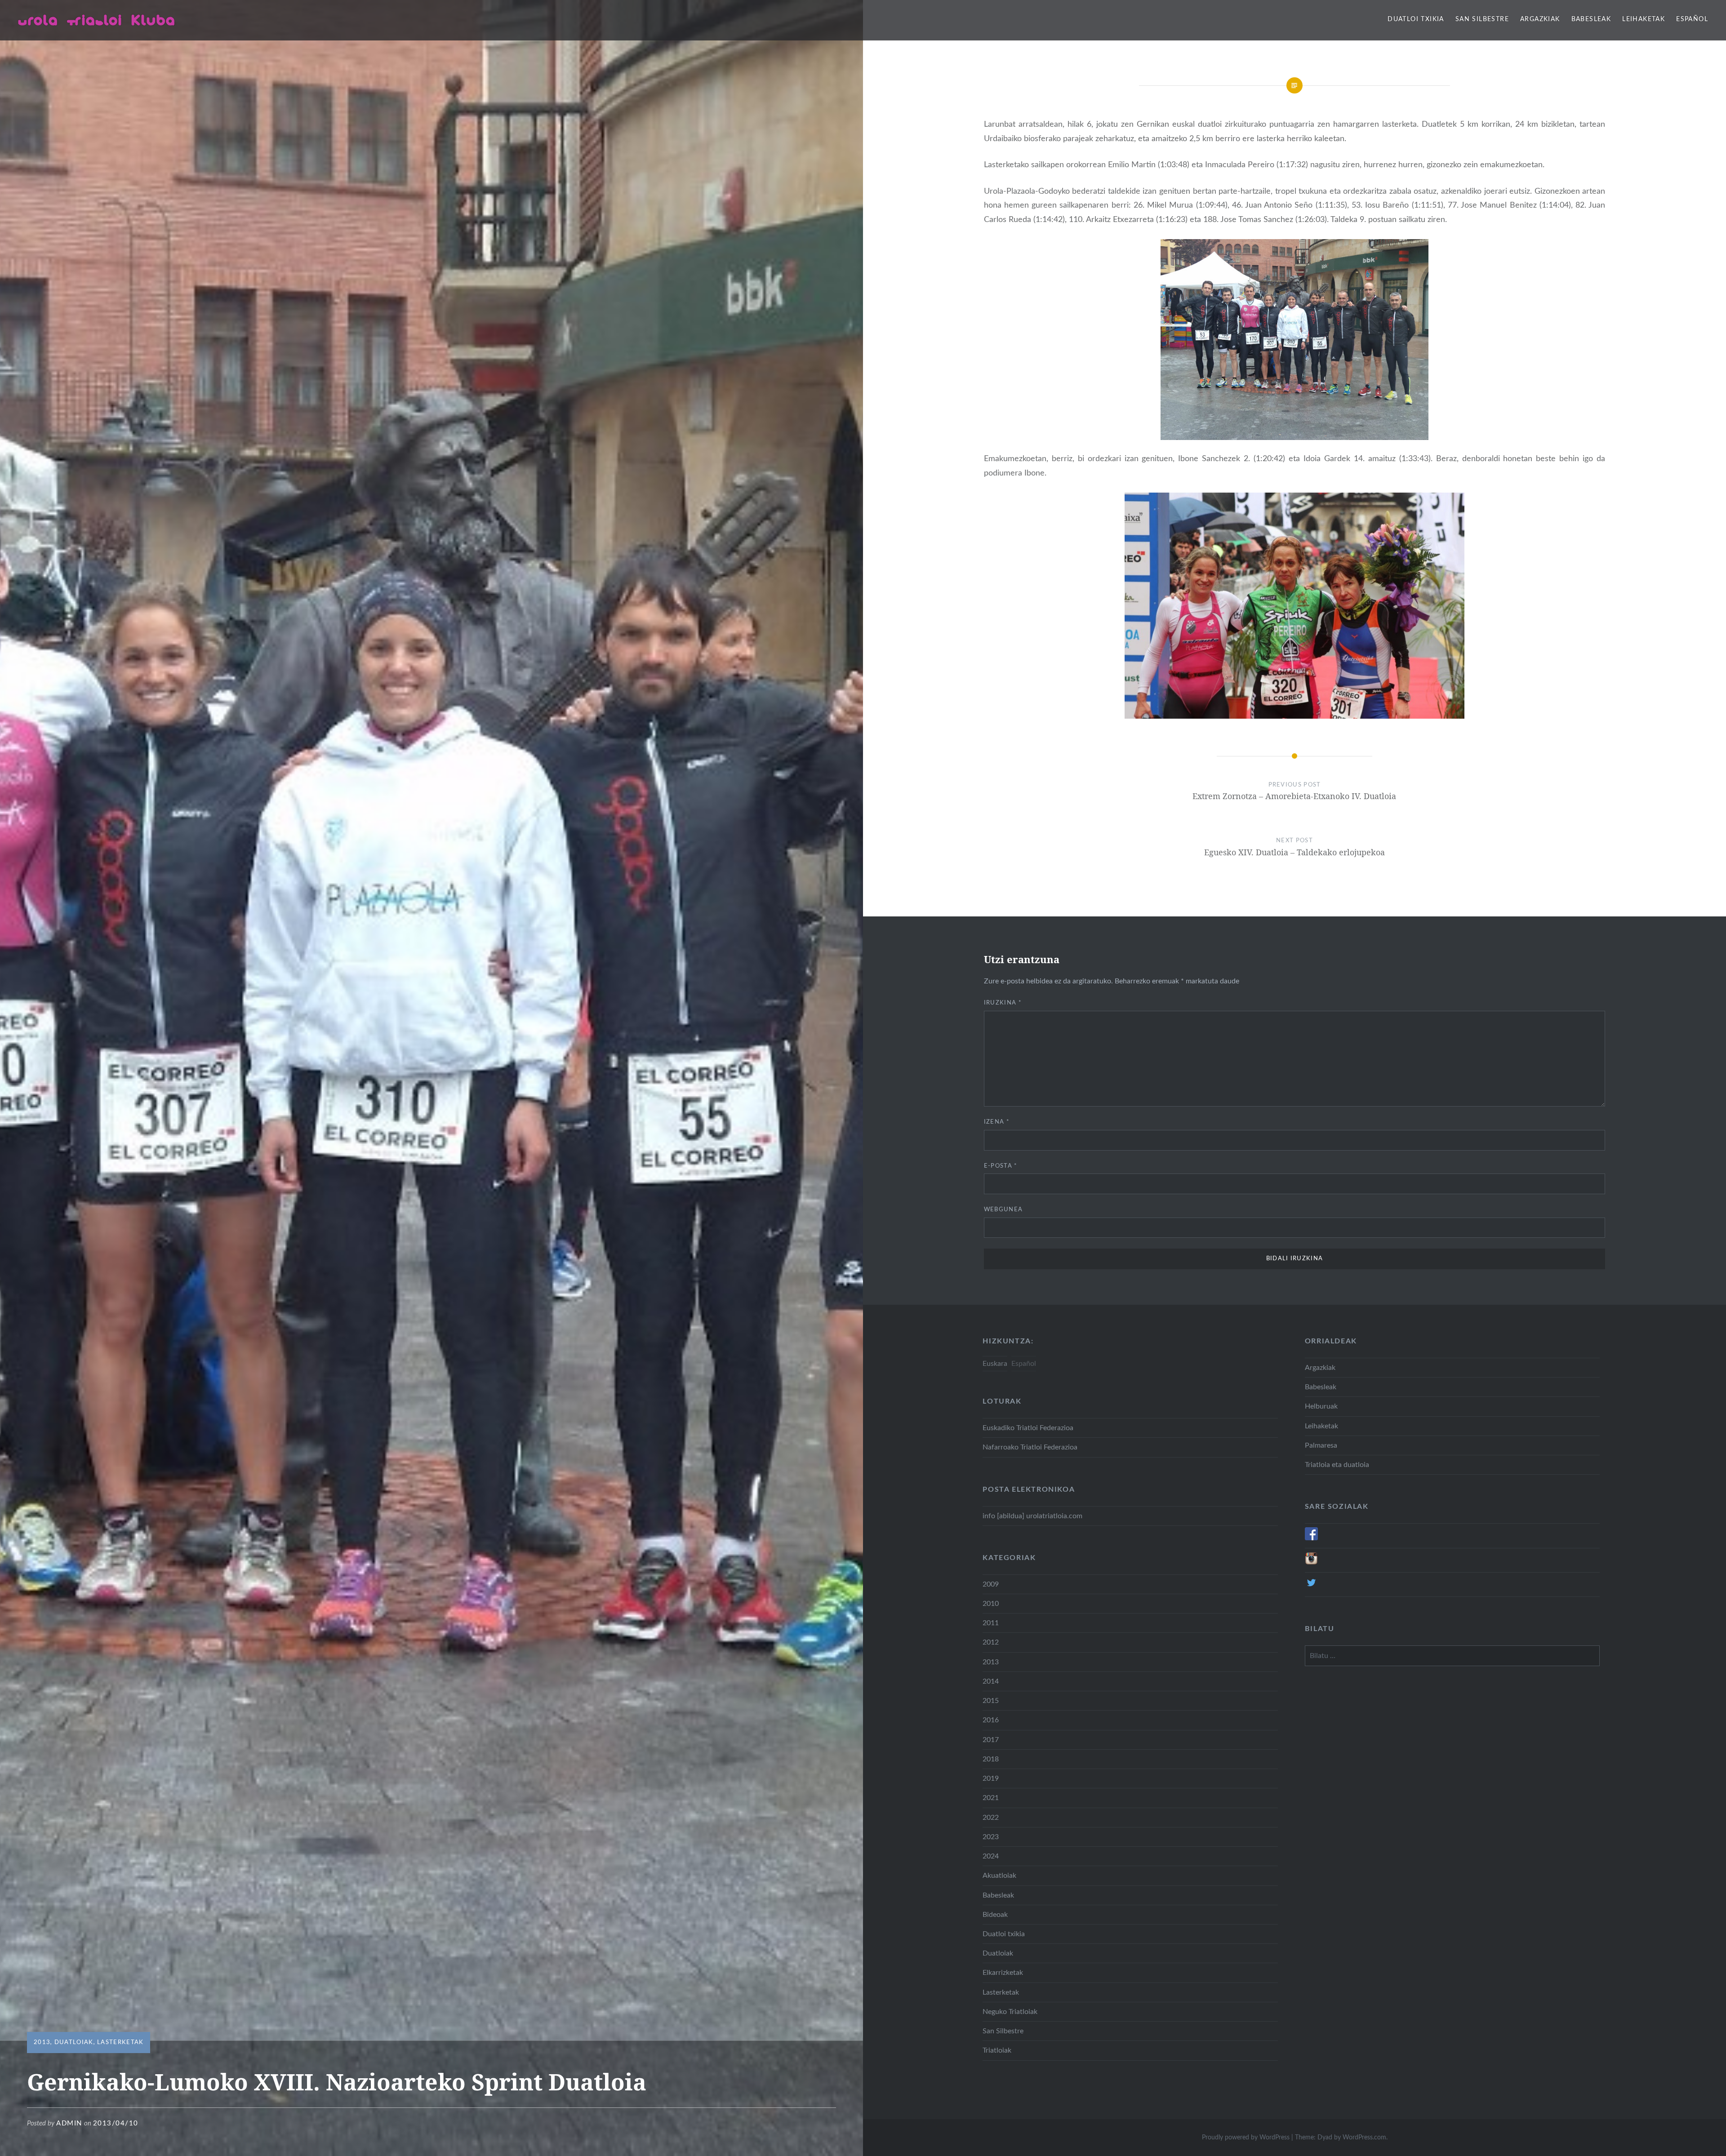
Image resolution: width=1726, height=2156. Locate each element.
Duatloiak (74, 2043)
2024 (991, 1856)
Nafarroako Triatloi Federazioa (1030, 1447)
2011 (991, 1623)
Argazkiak (1540, 19)
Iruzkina (1003, 1003)
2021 (991, 1798)
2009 (991, 1584)
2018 (991, 1759)
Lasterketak (120, 2043)
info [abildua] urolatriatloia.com (1032, 1516)
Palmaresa (1321, 1445)
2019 (991, 1778)
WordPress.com (1364, 2138)
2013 (42, 2043)
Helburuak (1321, 1406)
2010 (991, 1604)
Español (1692, 19)
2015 (991, 1701)
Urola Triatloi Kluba (97, 20)
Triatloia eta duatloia (1337, 1465)
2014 (991, 1681)
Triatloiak (997, 2050)
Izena (997, 1122)
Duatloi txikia (1416, 19)
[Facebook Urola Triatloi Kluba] (1311, 1538)
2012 (991, 1642)
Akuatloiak (999, 1876)
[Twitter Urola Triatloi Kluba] (1311, 1587)
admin (69, 2123)
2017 (991, 1740)
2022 (991, 1818)
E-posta (1001, 1166)
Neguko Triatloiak (1010, 2012)
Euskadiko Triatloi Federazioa (1028, 1428)
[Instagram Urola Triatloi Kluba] (1311, 1563)
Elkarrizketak (1003, 1973)
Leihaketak (1644, 19)
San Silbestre (1482, 19)
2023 (991, 1837)
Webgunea (1003, 1210)
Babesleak (1591, 19)
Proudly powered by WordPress (1246, 2138)
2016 (991, 1720)
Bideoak (995, 1915)
